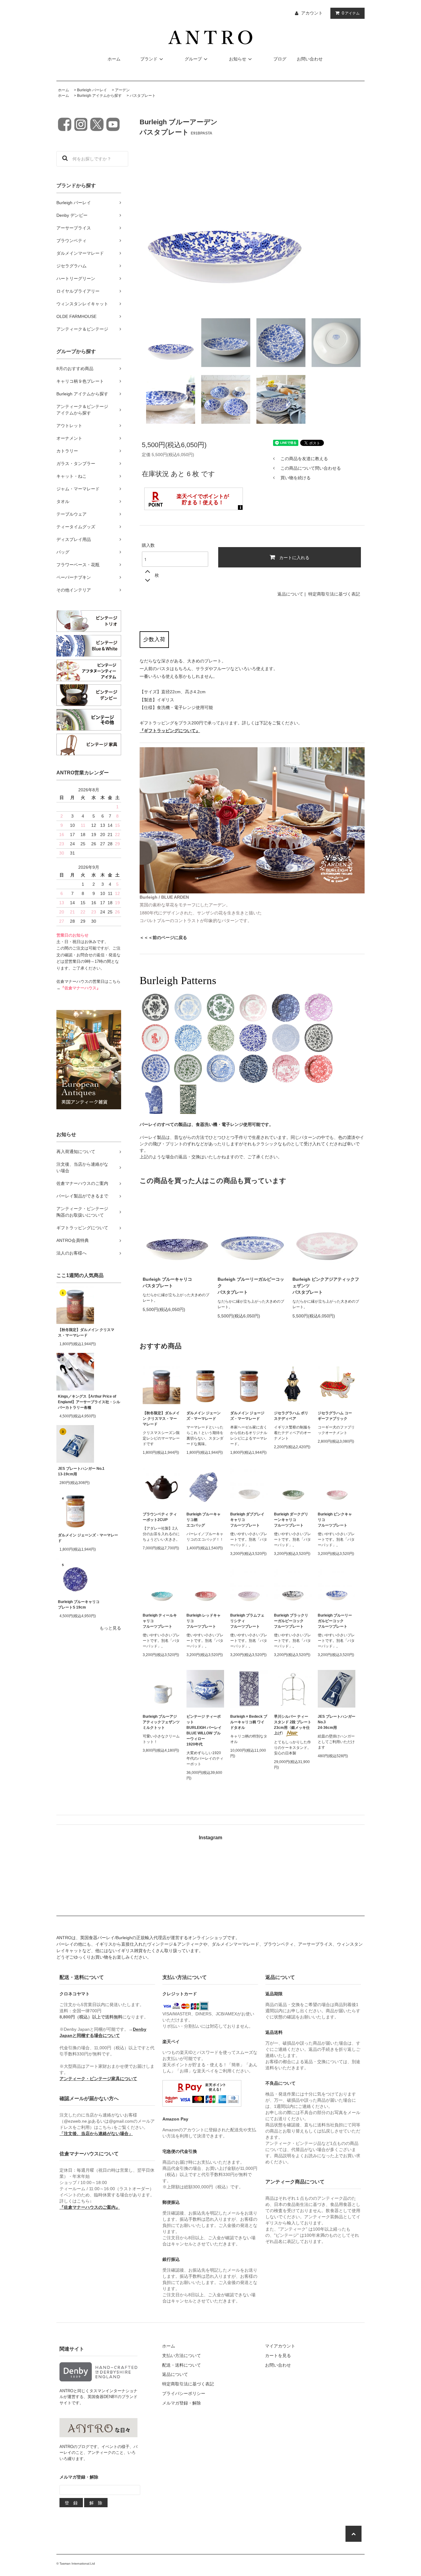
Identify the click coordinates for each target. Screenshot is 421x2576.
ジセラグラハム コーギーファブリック (335, 1416)
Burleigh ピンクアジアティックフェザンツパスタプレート (326, 1286)
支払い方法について (182, 2355)
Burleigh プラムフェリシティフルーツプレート (247, 1621)
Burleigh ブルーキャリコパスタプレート (167, 1282)
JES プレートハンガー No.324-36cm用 (337, 1722)
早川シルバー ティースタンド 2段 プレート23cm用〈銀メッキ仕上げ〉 (293, 1725)
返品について (290, 594)
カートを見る (278, 2355)
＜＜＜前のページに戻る (163, 938)
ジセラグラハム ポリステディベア (291, 1416)
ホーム (114, 59)
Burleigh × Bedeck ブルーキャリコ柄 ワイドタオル (249, 1722)
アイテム (351, 13)
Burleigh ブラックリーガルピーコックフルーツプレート (291, 1621)
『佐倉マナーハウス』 (80, 988)
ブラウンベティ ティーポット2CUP (160, 1517)
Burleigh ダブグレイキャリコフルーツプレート (247, 1520)
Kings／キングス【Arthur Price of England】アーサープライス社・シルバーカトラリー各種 (89, 1402)
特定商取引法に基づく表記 (334, 594)
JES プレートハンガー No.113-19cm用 (81, 1471)
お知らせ (238, 59)
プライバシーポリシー (184, 2393)
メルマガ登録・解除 (182, 2403)
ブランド (149, 59)
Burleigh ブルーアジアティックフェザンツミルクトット (161, 1722)
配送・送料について (182, 2365)
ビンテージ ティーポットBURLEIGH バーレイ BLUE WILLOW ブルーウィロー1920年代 (204, 1730)
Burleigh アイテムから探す (99, 96)
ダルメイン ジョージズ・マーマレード (247, 1416)
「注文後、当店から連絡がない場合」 (96, 2133)
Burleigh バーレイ (92, 90)
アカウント (312, 13)
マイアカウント (280, 2346)
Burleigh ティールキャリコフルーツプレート (160, 1621)
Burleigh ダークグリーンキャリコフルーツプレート (291, 1520)
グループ (193, 59)
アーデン (122, 90)
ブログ (280, 59)
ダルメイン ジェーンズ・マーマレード (88, 1538)
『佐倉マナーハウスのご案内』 (90, 2207)
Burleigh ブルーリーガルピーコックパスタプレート (251, 1286)
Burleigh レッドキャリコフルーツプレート (204, 1621)
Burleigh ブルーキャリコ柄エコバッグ (204, 1520)
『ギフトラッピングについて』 (170, 731)
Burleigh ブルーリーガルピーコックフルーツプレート (335, 1621)
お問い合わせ (310, 59)
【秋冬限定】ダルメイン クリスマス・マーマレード (86, 1333)
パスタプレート (143, 96)
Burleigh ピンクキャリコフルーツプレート (335, 1520)
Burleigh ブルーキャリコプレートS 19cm (79, 1605)
